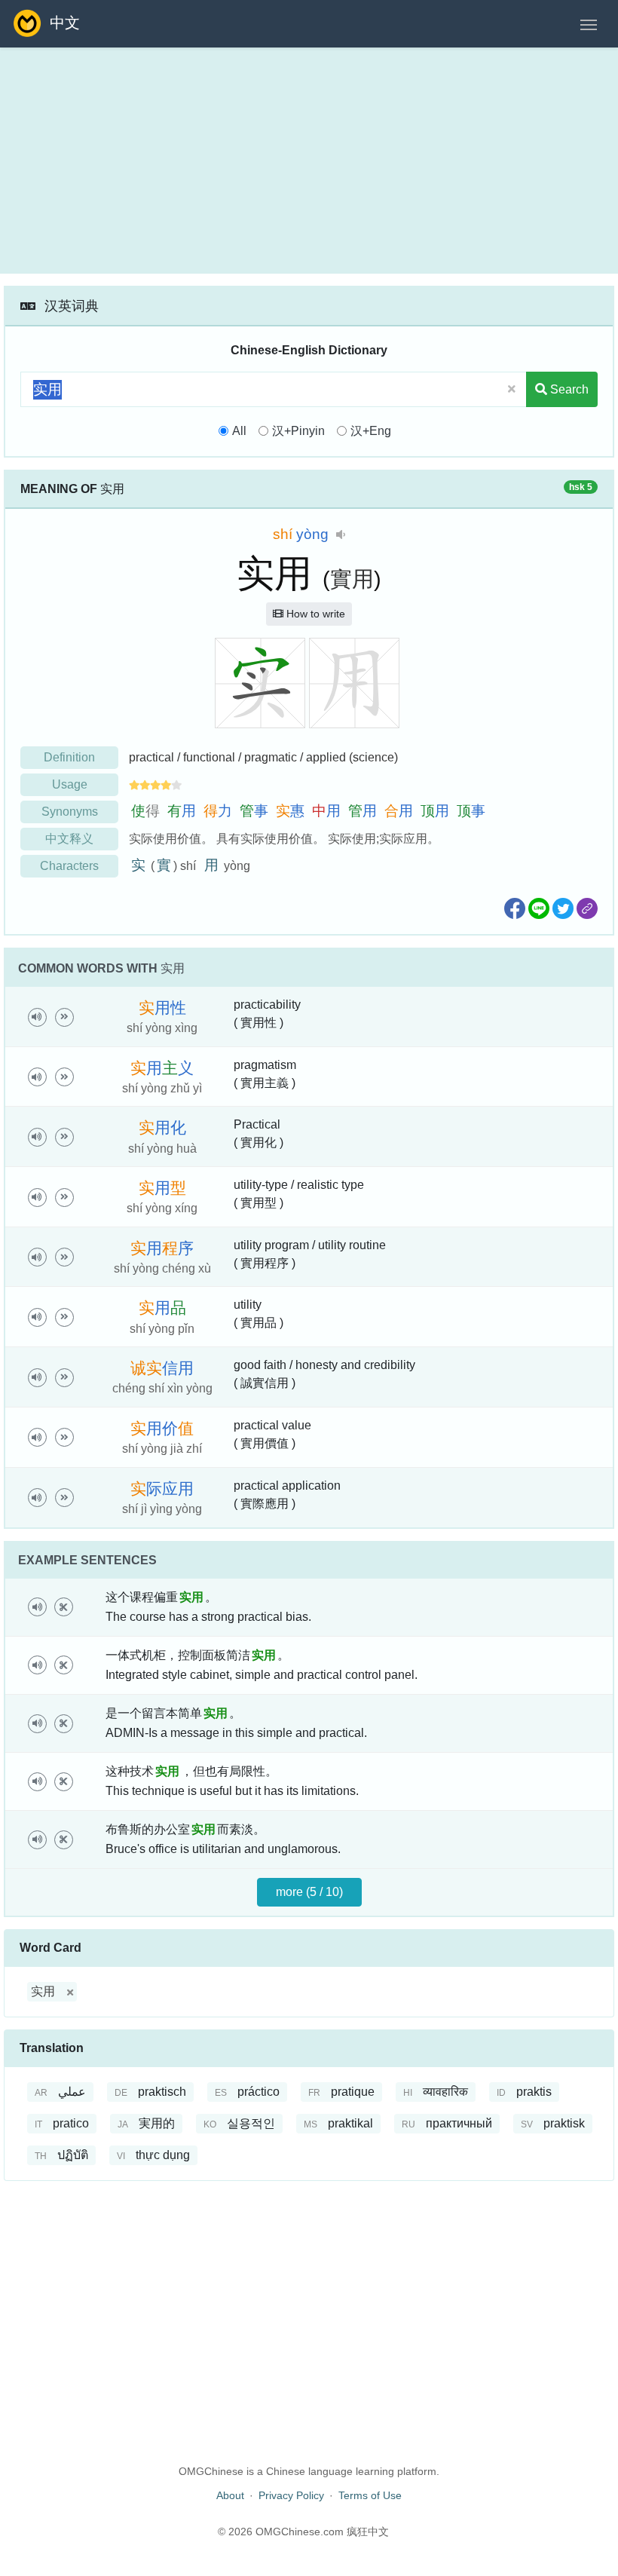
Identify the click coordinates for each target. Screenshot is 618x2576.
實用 (352, 579)
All (239, 431)
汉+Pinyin (298, 431)
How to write (314, 614)
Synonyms (70, 812)
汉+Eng (371, 431)
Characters (69, 866)
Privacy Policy (291, 2495)
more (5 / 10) (309, 1892)
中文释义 (69, 839)
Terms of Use (370, 2495)
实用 (43, 1991)
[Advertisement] (309, 161)
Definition (69, 757)
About (230, 2495)
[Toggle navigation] (589, 23)
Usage (70, 784)
